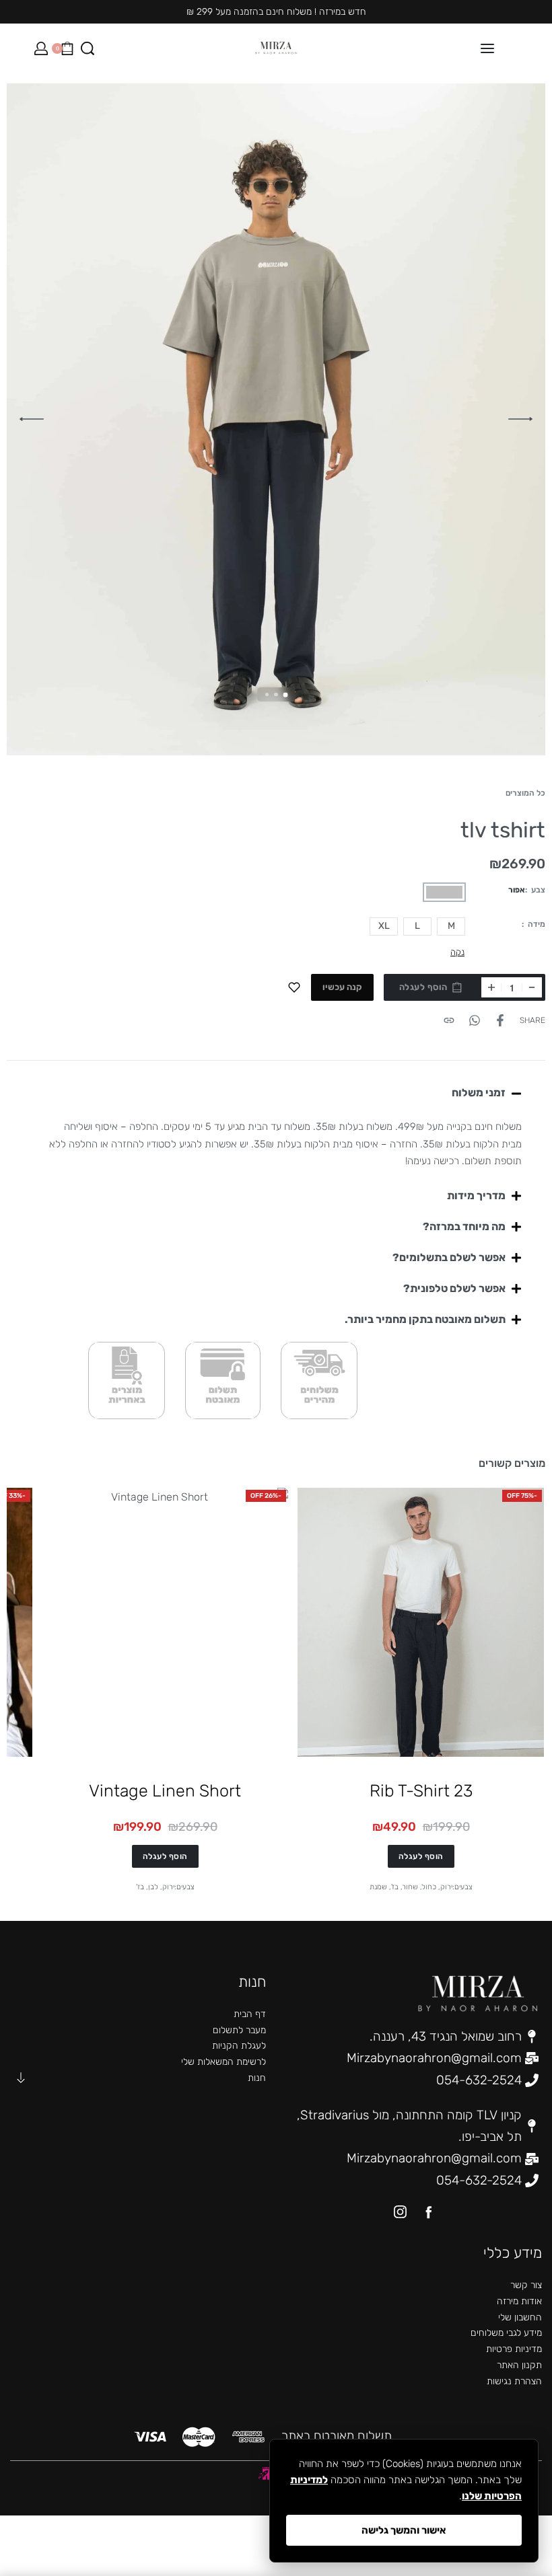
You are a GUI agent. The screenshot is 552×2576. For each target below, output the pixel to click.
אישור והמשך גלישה (404, 2530)
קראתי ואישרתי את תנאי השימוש (376, 1376)
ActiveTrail (295, 1455)
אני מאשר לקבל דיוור (402, 1360)
